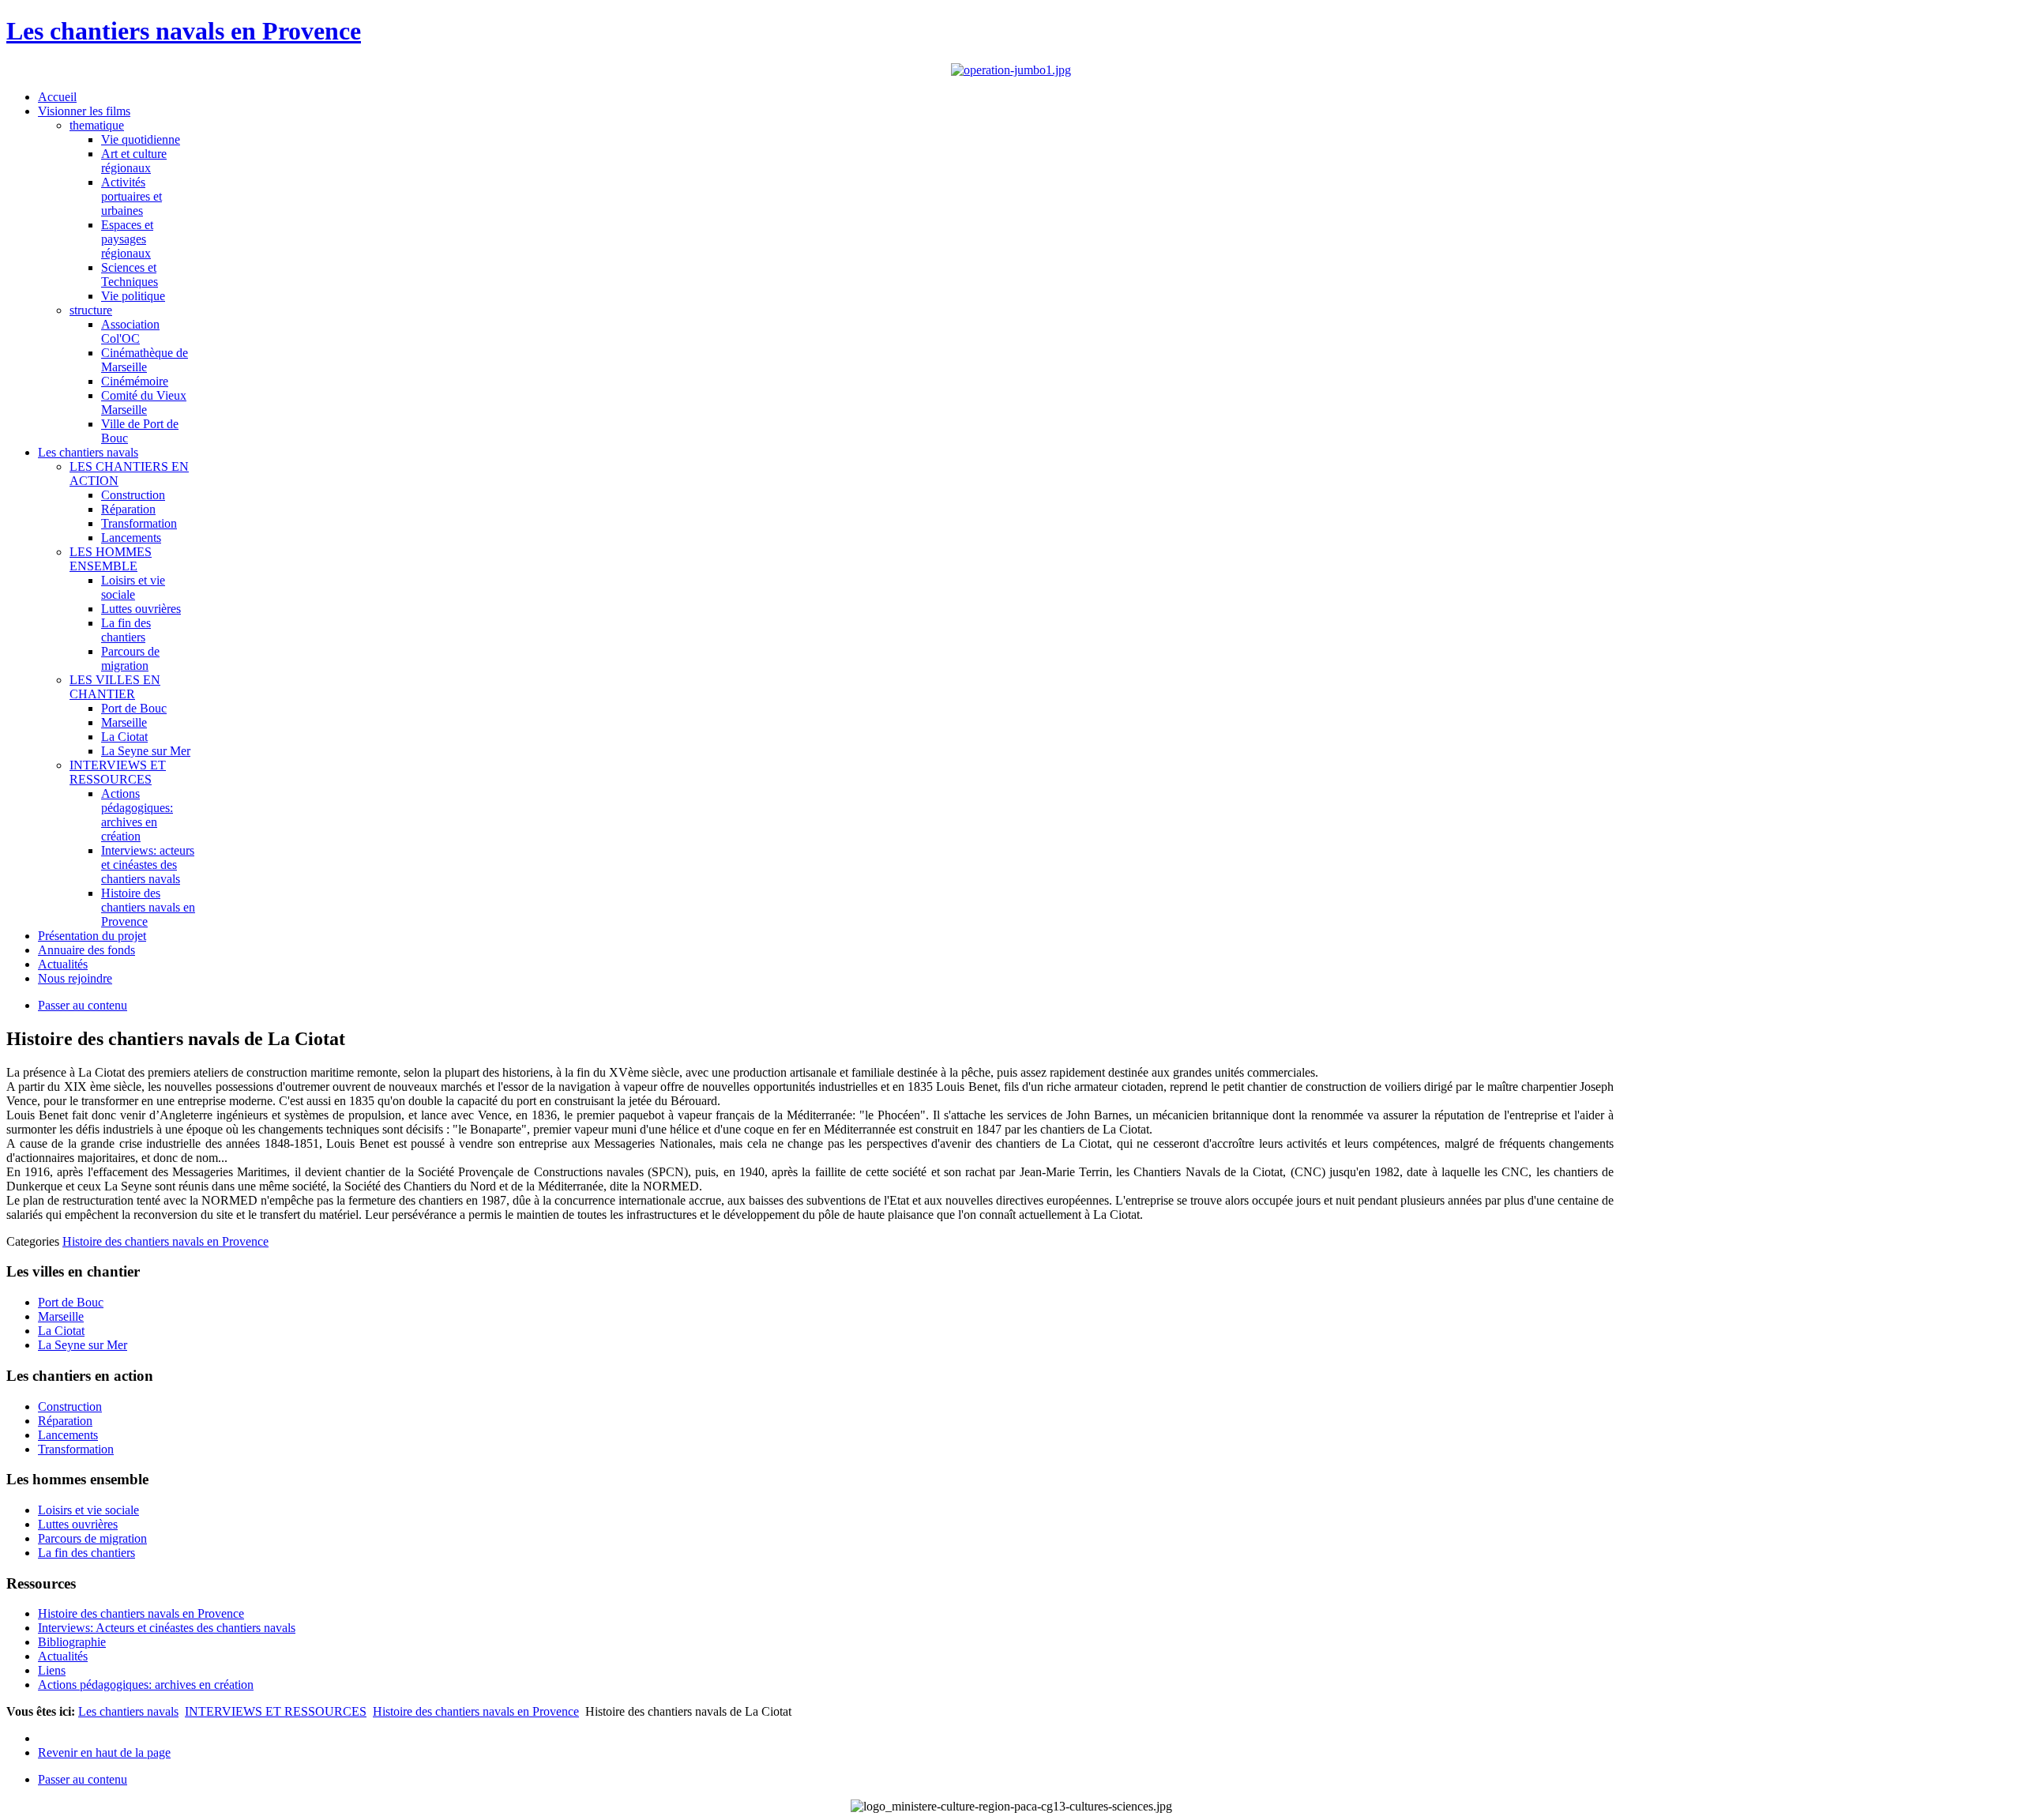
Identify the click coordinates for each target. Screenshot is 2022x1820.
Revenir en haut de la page (104, 1752)
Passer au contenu (83, 1005)
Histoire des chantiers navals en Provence (165, 1241)
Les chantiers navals (128, 1711)
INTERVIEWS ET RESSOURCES (276, 1711)
